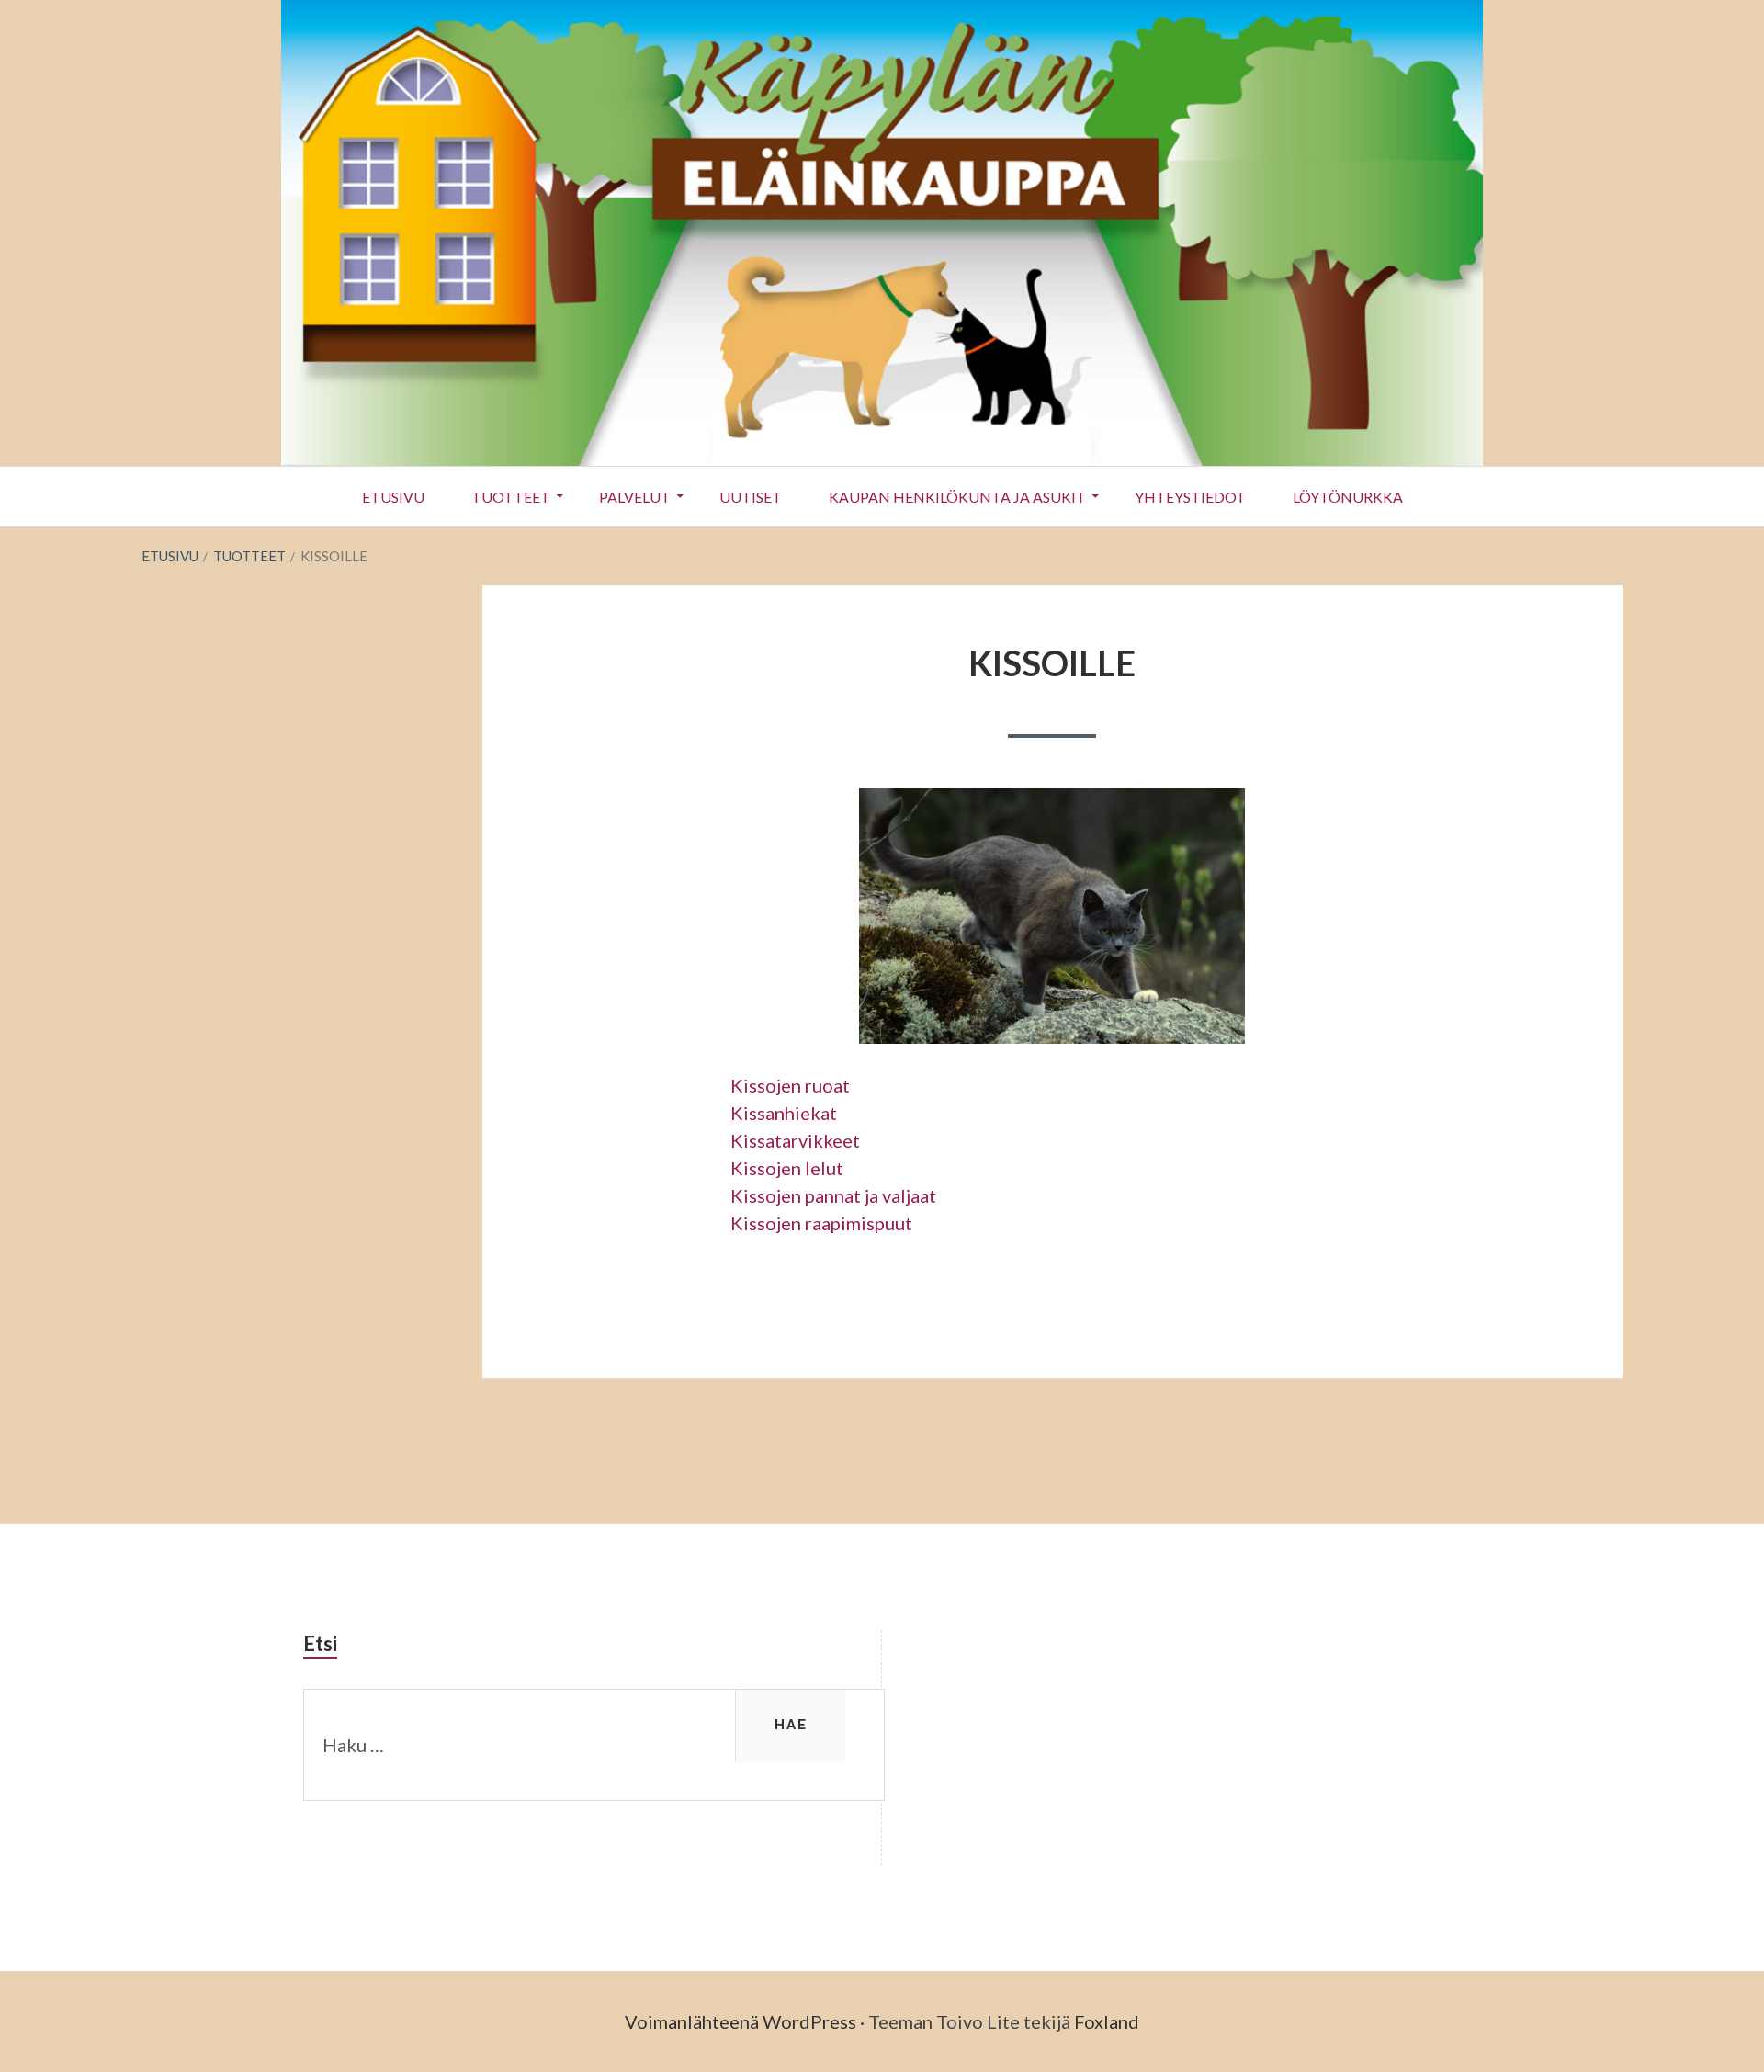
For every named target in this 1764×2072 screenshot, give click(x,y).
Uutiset (751, 497)
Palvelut (635, 497)
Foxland (1107, 2021)
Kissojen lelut (787, 1168)
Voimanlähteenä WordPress (741, 2021)
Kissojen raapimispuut (821, 1223)
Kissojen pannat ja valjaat (833, 1195)
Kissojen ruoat (790, 1085)
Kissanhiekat (784, 1113)
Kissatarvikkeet (795, 1140)
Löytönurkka (1348, 497)
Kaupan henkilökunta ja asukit (957, 497)
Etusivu (393, 497)
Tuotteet (511, 497)
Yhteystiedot (1190, 497)
